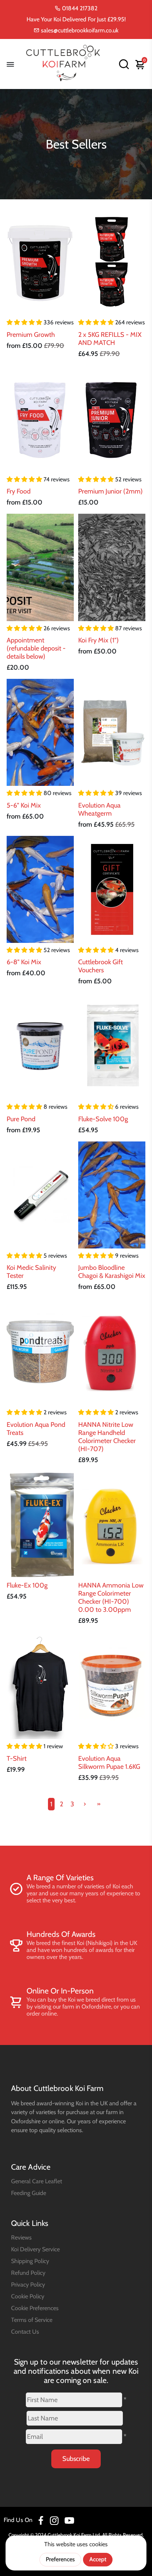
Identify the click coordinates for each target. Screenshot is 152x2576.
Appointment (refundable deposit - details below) (36, 648)
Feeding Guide (29, 2193)
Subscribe (76, 2459)
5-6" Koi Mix (24, 805)
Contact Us (25, 2331)
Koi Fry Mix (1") (99, 640)
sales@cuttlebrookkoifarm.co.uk (79, 30)
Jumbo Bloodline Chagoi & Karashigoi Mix (112, 1272)
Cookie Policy (28, 2296)
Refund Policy (28, 2273)
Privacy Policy (28, 2284)
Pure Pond (21, 1119)
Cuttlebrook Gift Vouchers (101, 966)
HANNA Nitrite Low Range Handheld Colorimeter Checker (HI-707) (107, 1437)
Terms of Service (32, 2320)
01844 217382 (79, 8)
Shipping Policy (30, 2261)
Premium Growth (31, 335)
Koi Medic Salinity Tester (31, 1272)
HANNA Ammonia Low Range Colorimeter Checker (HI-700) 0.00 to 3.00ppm (111, 1597)
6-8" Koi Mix (24, 962)
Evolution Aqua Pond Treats (36, 1429)
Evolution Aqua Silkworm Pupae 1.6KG (109, 1763)
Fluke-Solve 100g (103, 1119)
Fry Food (19, 491)
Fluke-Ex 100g (27, 1585)
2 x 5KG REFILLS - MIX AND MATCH (110, 339)
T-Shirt (17, 1759)
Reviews (21, 2237)
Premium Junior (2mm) (110, 491)
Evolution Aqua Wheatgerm (99, 809)
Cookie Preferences (35, 2308)
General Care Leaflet (37, 2181)
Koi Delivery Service (35, 2249)
